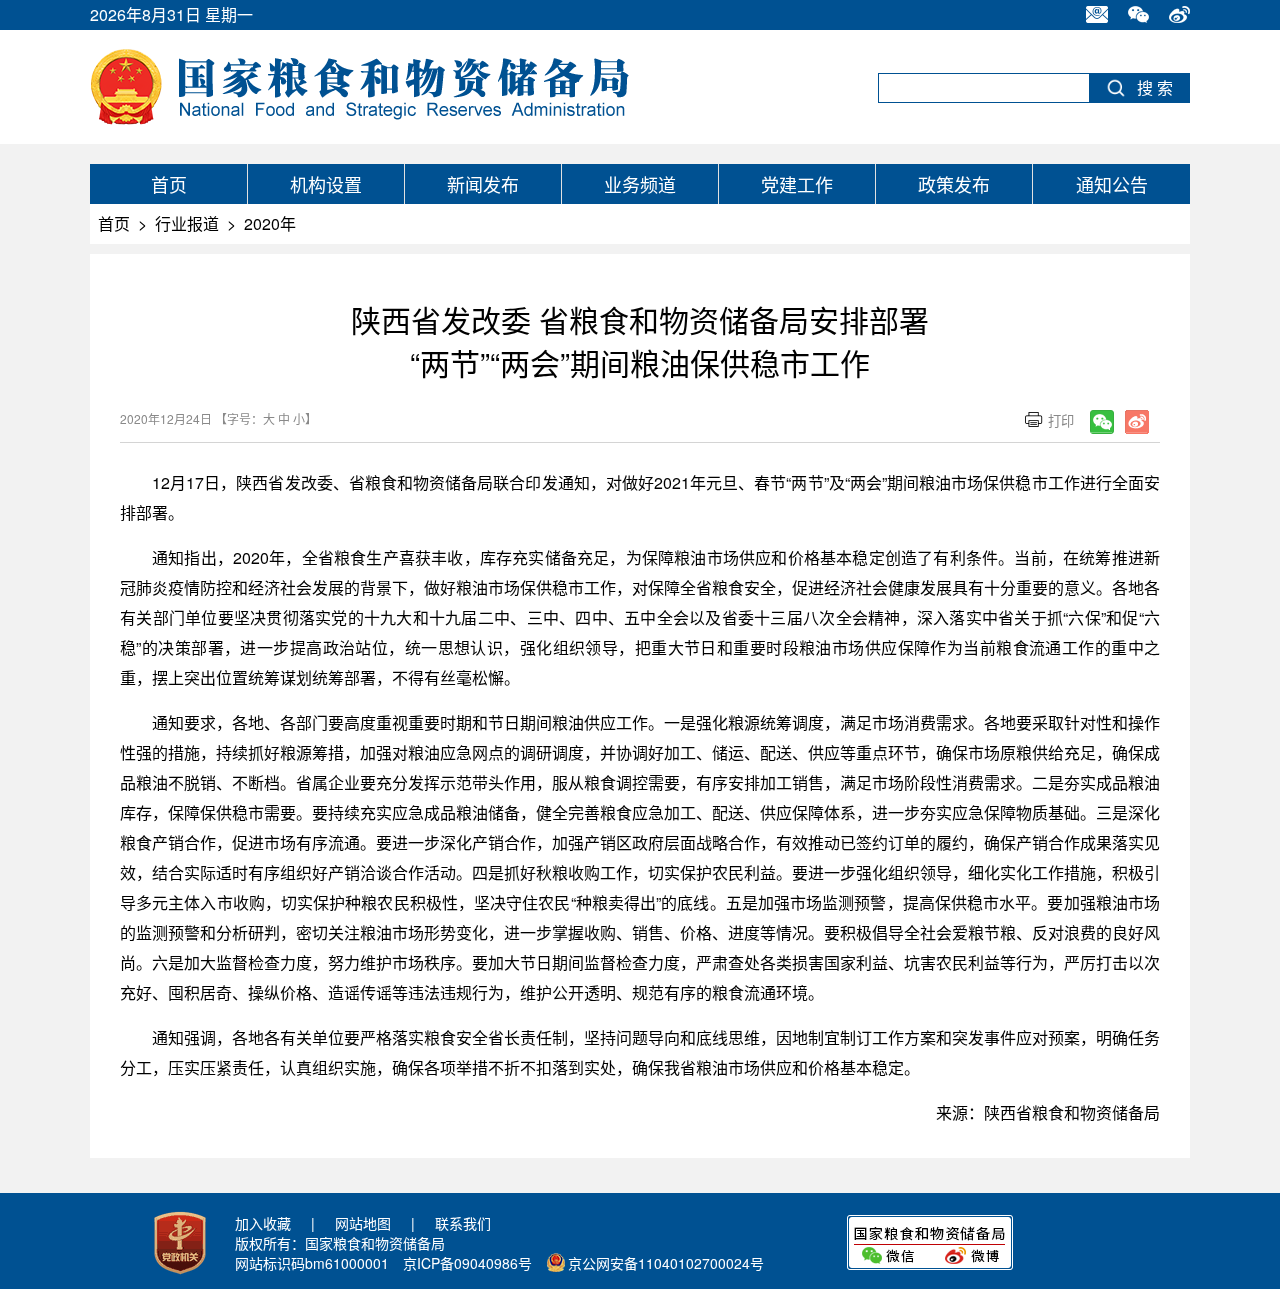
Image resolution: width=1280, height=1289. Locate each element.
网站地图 (363, 1223)
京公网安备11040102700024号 (666, 1263)
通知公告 (1112, 184)
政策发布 (954, 184)
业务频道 (640, 184)
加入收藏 (263, 1223)
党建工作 (797, 184)
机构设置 (326, 184)
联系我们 (463, 1223)
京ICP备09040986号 (467, 1263)
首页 (169, 184)
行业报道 (187, 223)
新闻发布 (483, 184)
